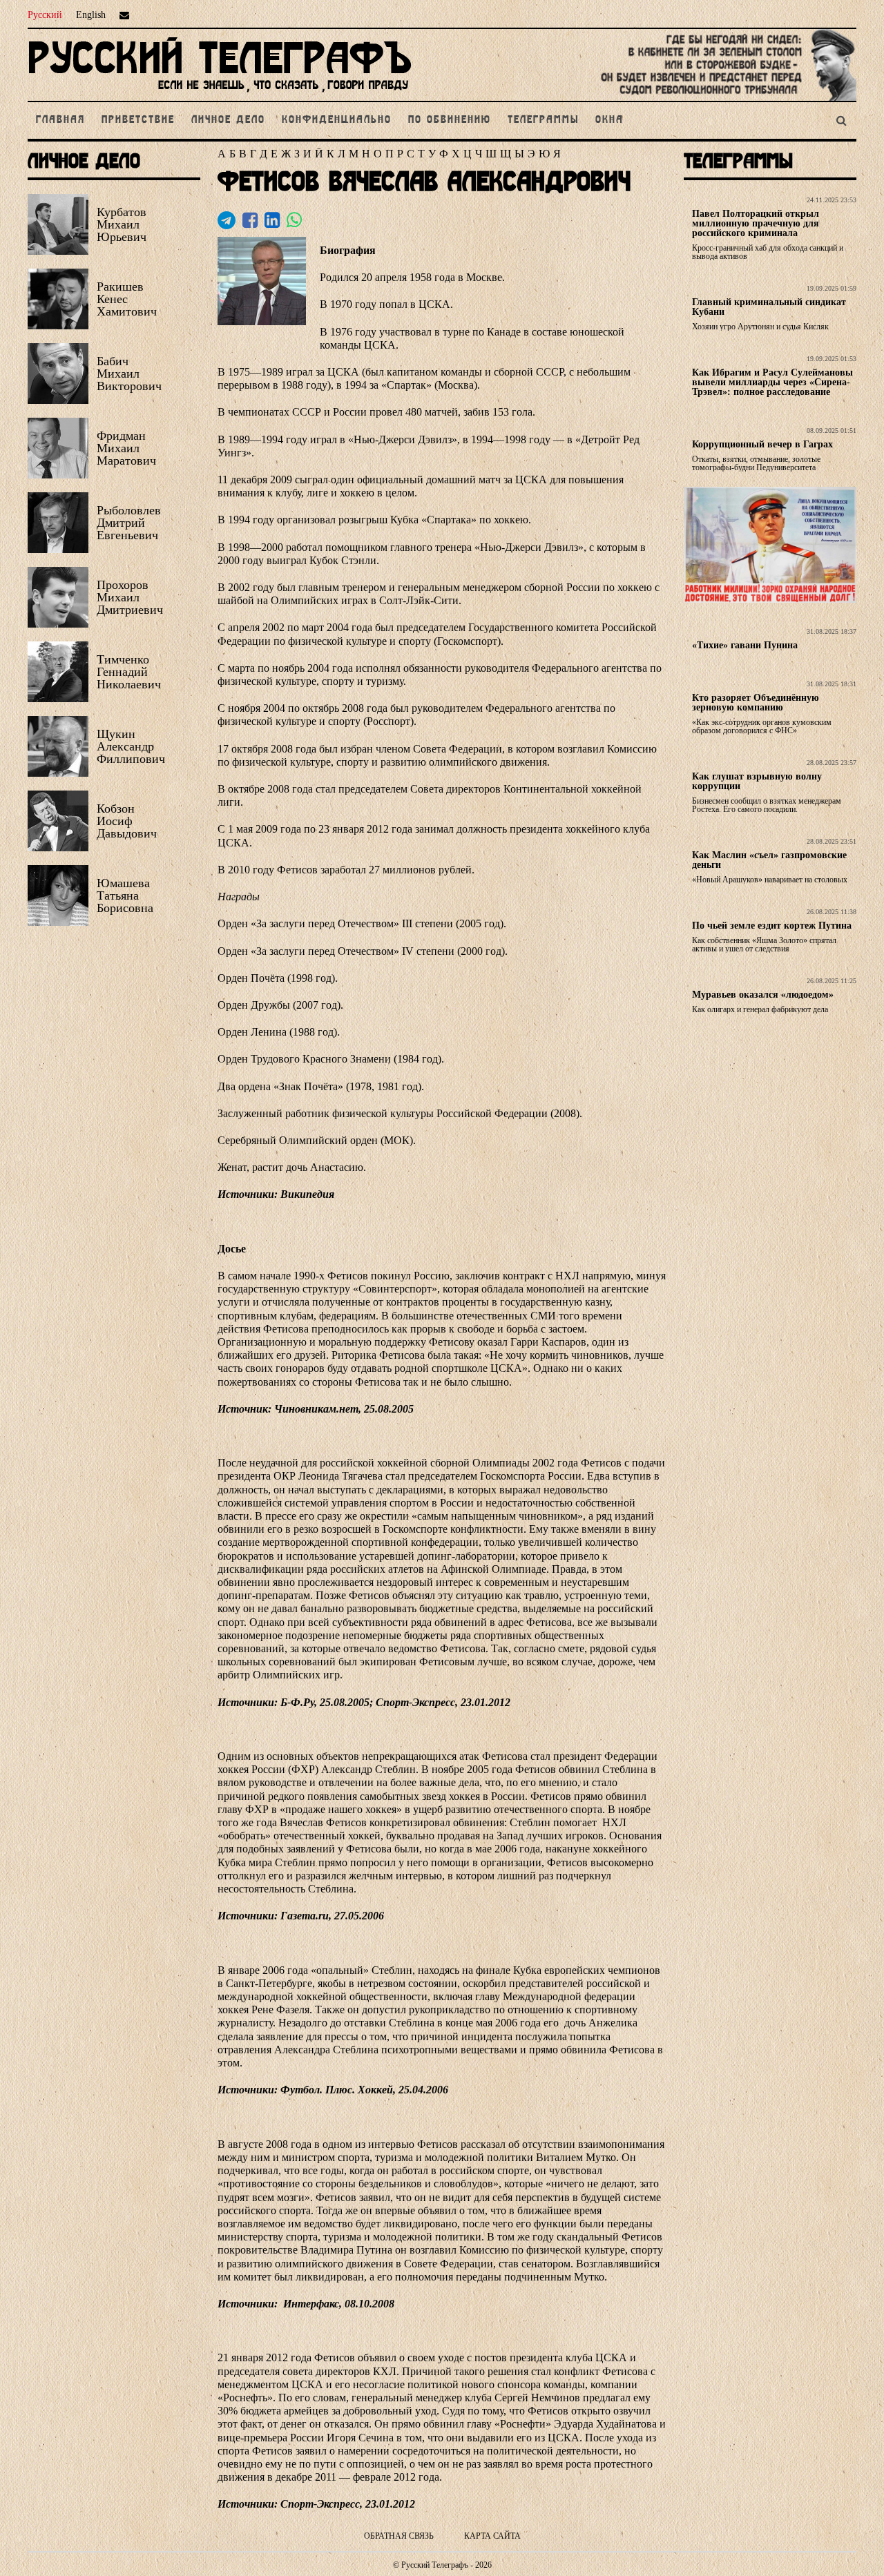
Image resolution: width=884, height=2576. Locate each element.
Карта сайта (492, 2536)
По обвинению (450, 120)
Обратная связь (399, 2536)
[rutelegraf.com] (220, 95)
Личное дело (228, 120)
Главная (60, 120)
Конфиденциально (337, 120)
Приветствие (138, 120)
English (91, 15)
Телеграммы (543, 120)
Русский (45, 15)
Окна (609, 120)
